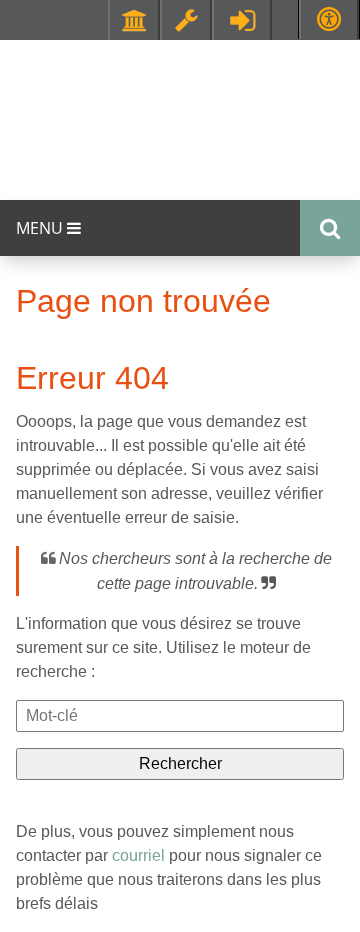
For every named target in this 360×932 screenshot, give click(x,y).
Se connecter (242, 20)
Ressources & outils (186, 20)
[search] (180, 716)
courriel (138, 855)
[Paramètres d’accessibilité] (329, 19)
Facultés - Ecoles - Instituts (134, 20)
